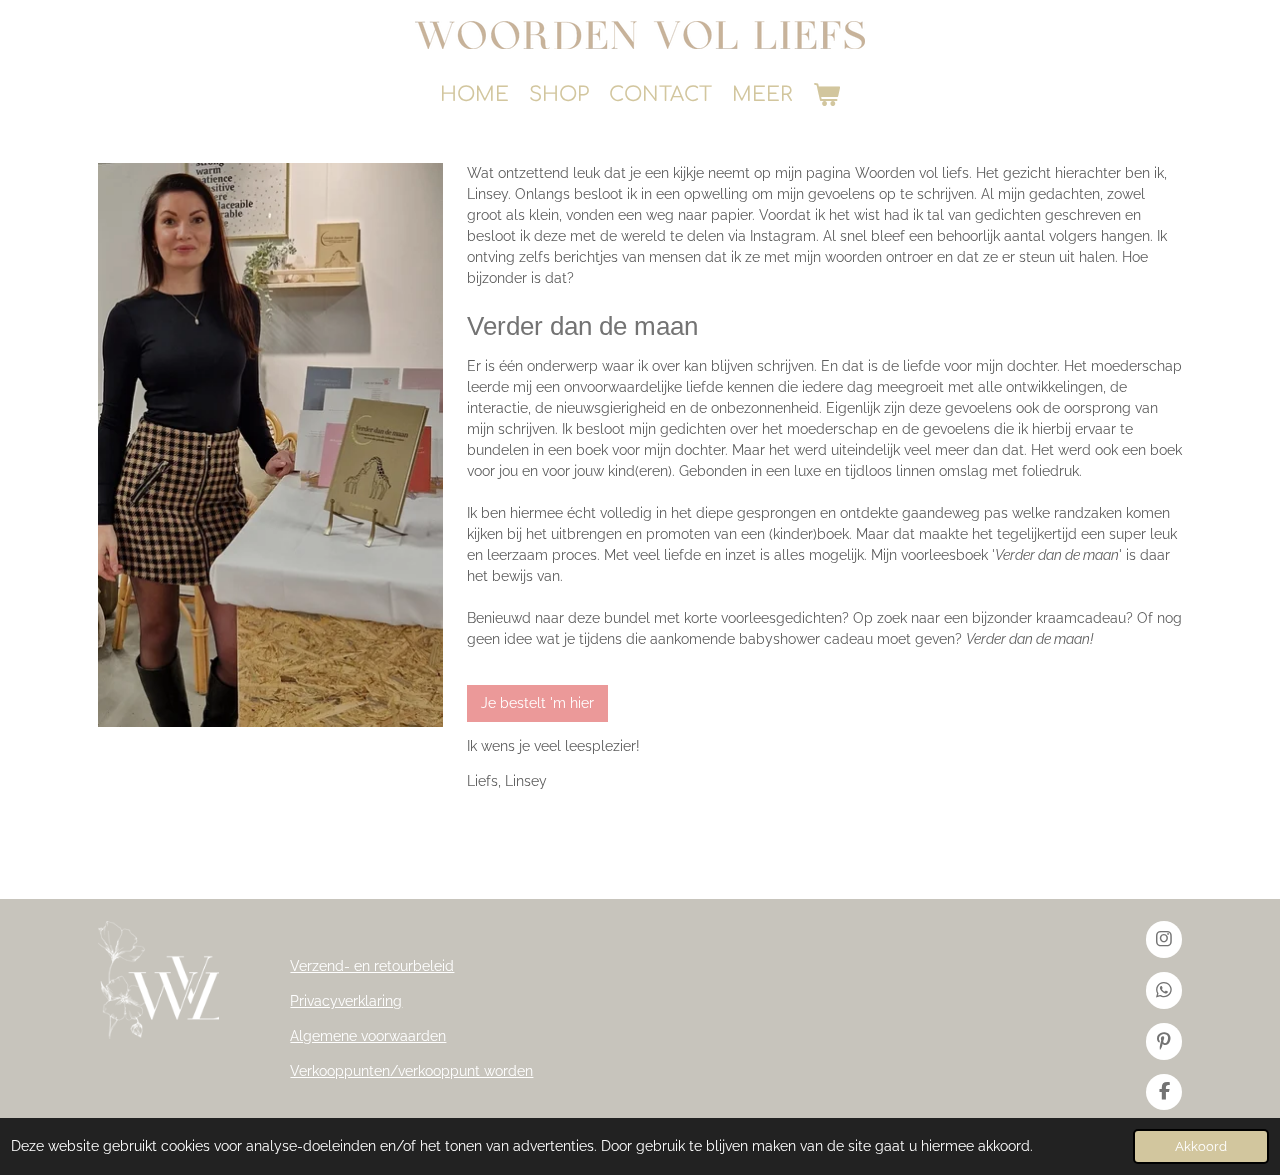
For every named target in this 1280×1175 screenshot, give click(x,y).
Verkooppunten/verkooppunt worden (411, 1071)
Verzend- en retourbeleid (372, 966)
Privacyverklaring (346, 1001)
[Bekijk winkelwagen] (826, 95)
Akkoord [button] (1201, 1146)
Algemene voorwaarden (368, 1036)
